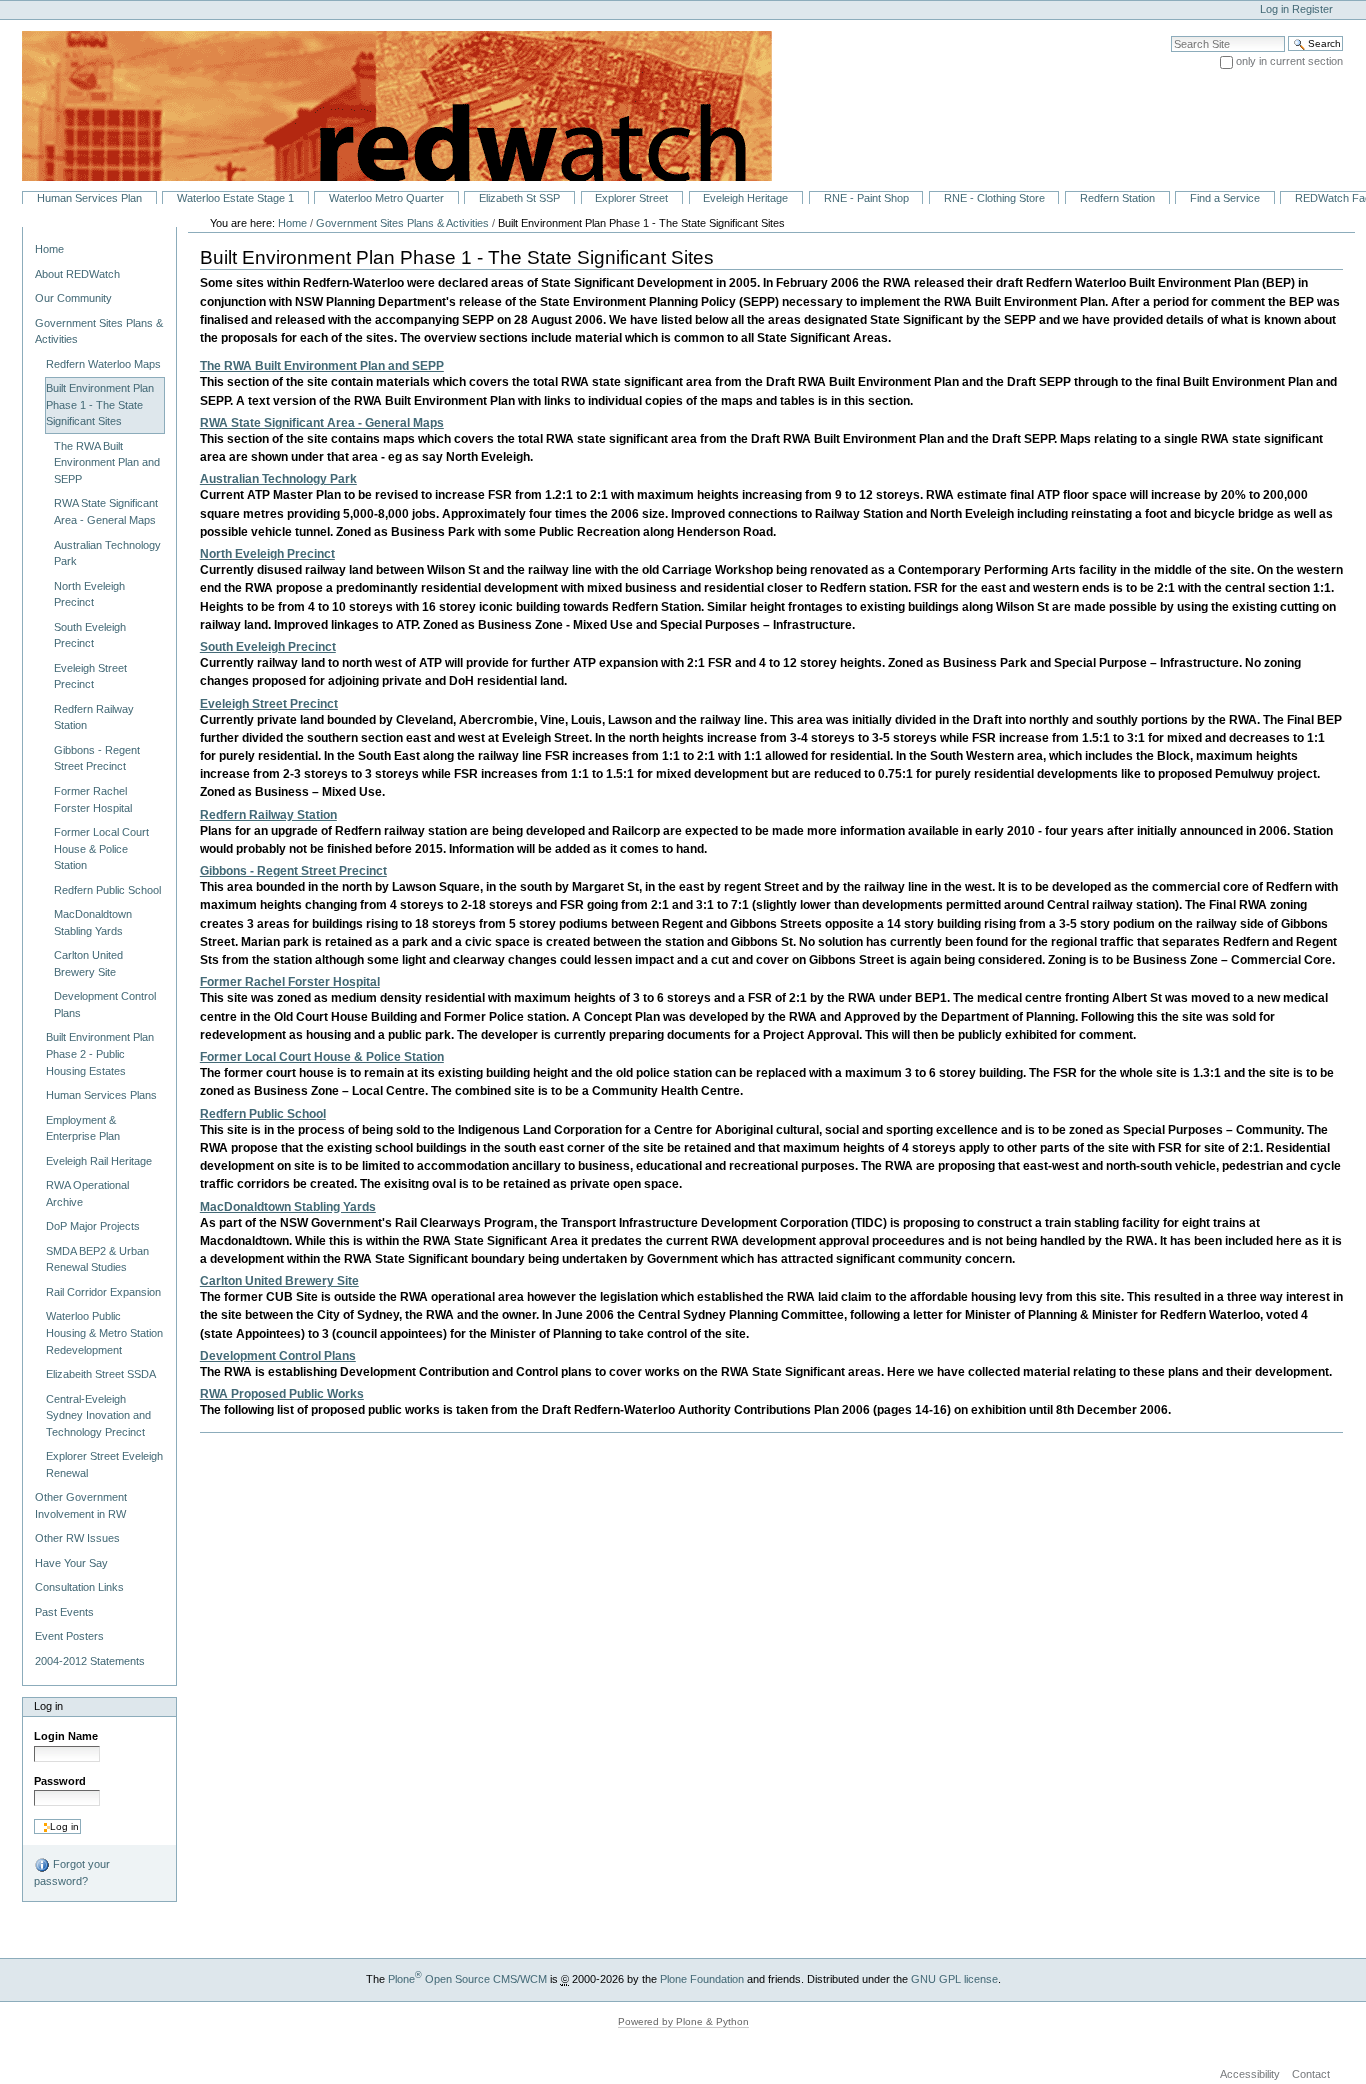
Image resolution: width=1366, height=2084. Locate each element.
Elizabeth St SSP (519, 198)
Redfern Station (1117, 198)
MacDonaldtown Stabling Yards (288, 1207)
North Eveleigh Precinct (267, 554)
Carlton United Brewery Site (279, 1281)
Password (60, 1781)
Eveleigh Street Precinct (269, 704)
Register (1312, 9)
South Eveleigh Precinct (268, 647)
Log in (1274, 9)
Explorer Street (631, 198)
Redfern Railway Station (268, 815)
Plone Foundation (702, 1979)
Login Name (66, 1736)
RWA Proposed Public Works (282, 1394)
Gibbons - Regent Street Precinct (293, 871)
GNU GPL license (954, 1979)
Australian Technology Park (278, 479)
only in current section (1289, 61)
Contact (1311, 2074)
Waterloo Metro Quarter (386, 198)
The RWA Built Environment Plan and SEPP (322, 366)
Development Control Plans (278, 1356)
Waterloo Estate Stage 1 (235, 198)
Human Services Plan (89, 198)
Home (49, 249)
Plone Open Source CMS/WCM (467, 1979)
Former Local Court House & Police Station (322, 1057)
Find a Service (1225, 198)
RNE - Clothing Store (994, 198)
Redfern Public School (263, 1114)
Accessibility (1250, 2074)
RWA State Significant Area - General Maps (322, 423)
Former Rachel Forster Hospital (290, 982)
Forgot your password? (72, 1872)
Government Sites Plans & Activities (402, 223)
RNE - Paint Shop (866, 198)
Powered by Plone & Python (683, 2021)
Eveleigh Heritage (745, 198)
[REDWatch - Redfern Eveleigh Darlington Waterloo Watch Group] (386, 105)
